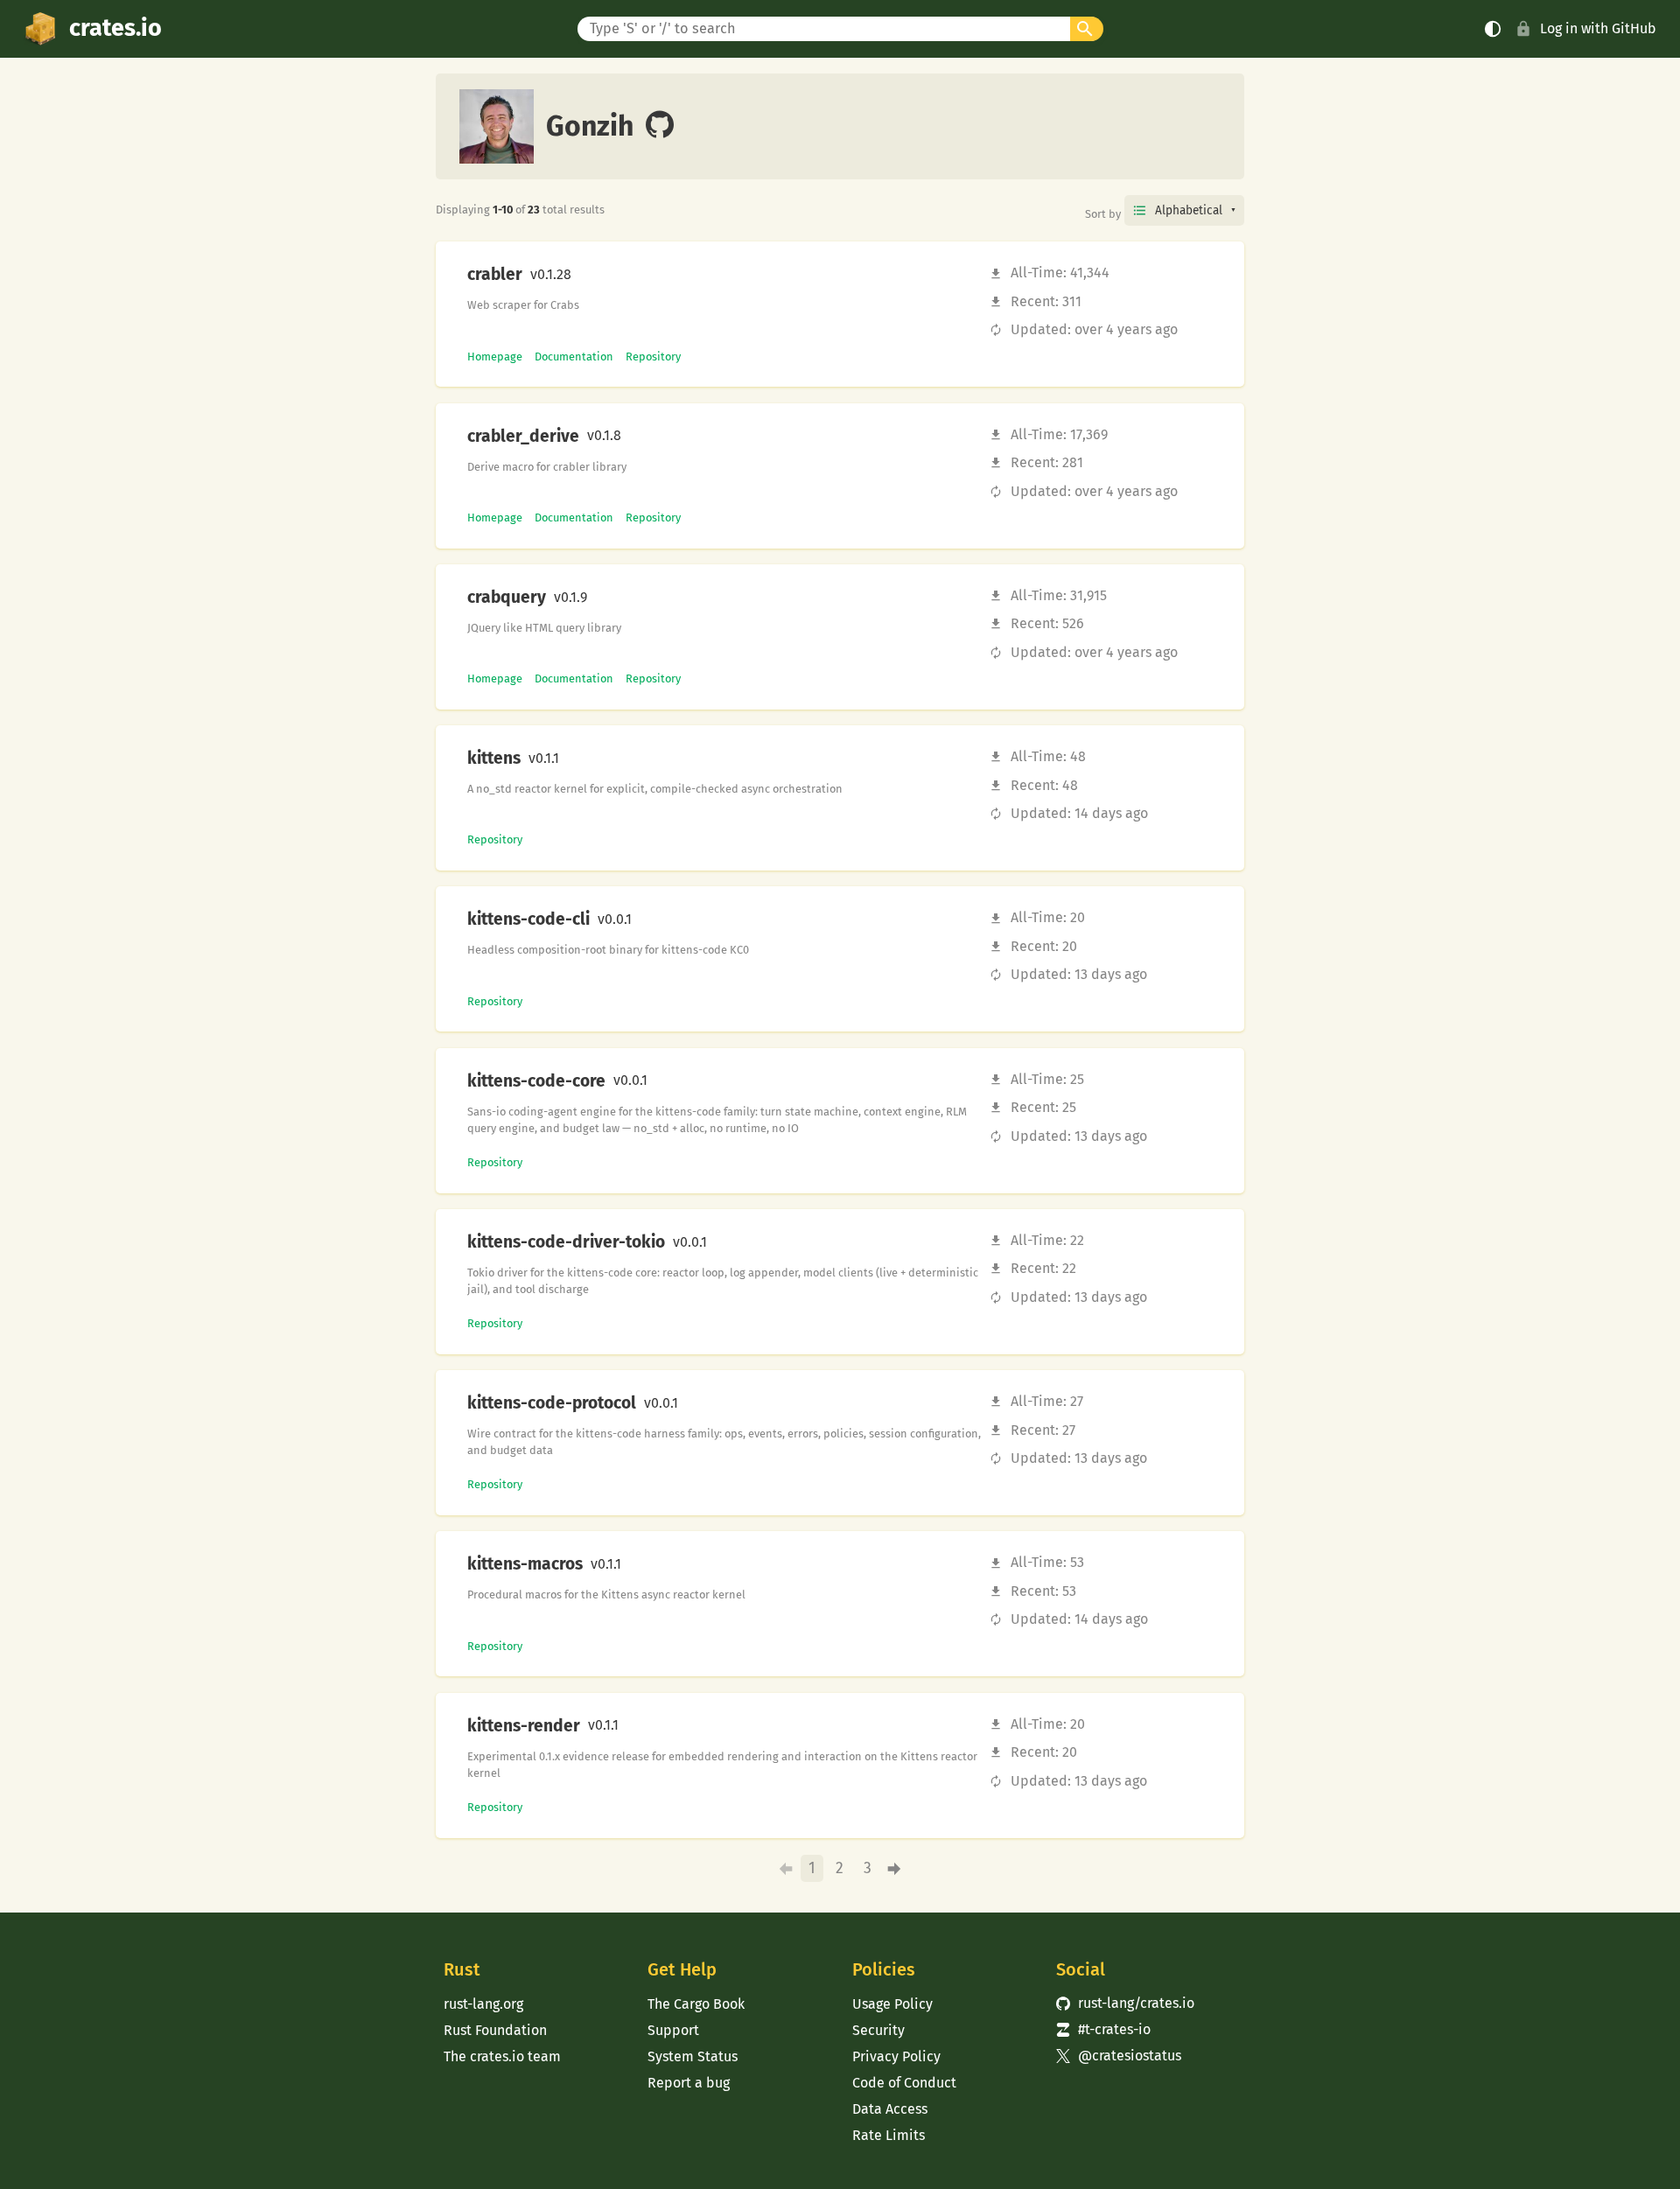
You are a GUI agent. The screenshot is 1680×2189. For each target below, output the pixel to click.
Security (878, 2030)
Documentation (574, 357)
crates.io (115, 28)
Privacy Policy (896, 2056)
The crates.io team (502, 2056)
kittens (494, 759)
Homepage (495, 357)
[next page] (895, 1869)
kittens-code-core (536, 1081)
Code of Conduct (904, 2083)
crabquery (507, 598)
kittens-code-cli (528, 920)
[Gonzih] (660, 126)
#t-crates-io (1103, 2029)
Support (673, 2030)
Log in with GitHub (1598, 28)
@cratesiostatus (1119, 2056)
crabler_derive (523, 437)
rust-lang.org (483, 2004)
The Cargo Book (696, 2004)
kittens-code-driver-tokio (566, 1242)
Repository (653, 357)
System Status (693, 2056)
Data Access (890, 2109)
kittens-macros (525, 1564)
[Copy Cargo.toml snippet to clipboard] (586, 275)
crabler (495, 275)
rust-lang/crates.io (1125, 2003)
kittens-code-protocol (552, 1403)
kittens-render (524, 1726)
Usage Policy (892, 2004)
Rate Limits (889, 2135)
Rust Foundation (495, 2030)
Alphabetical (1189, 210)
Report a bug (689, 2083)
